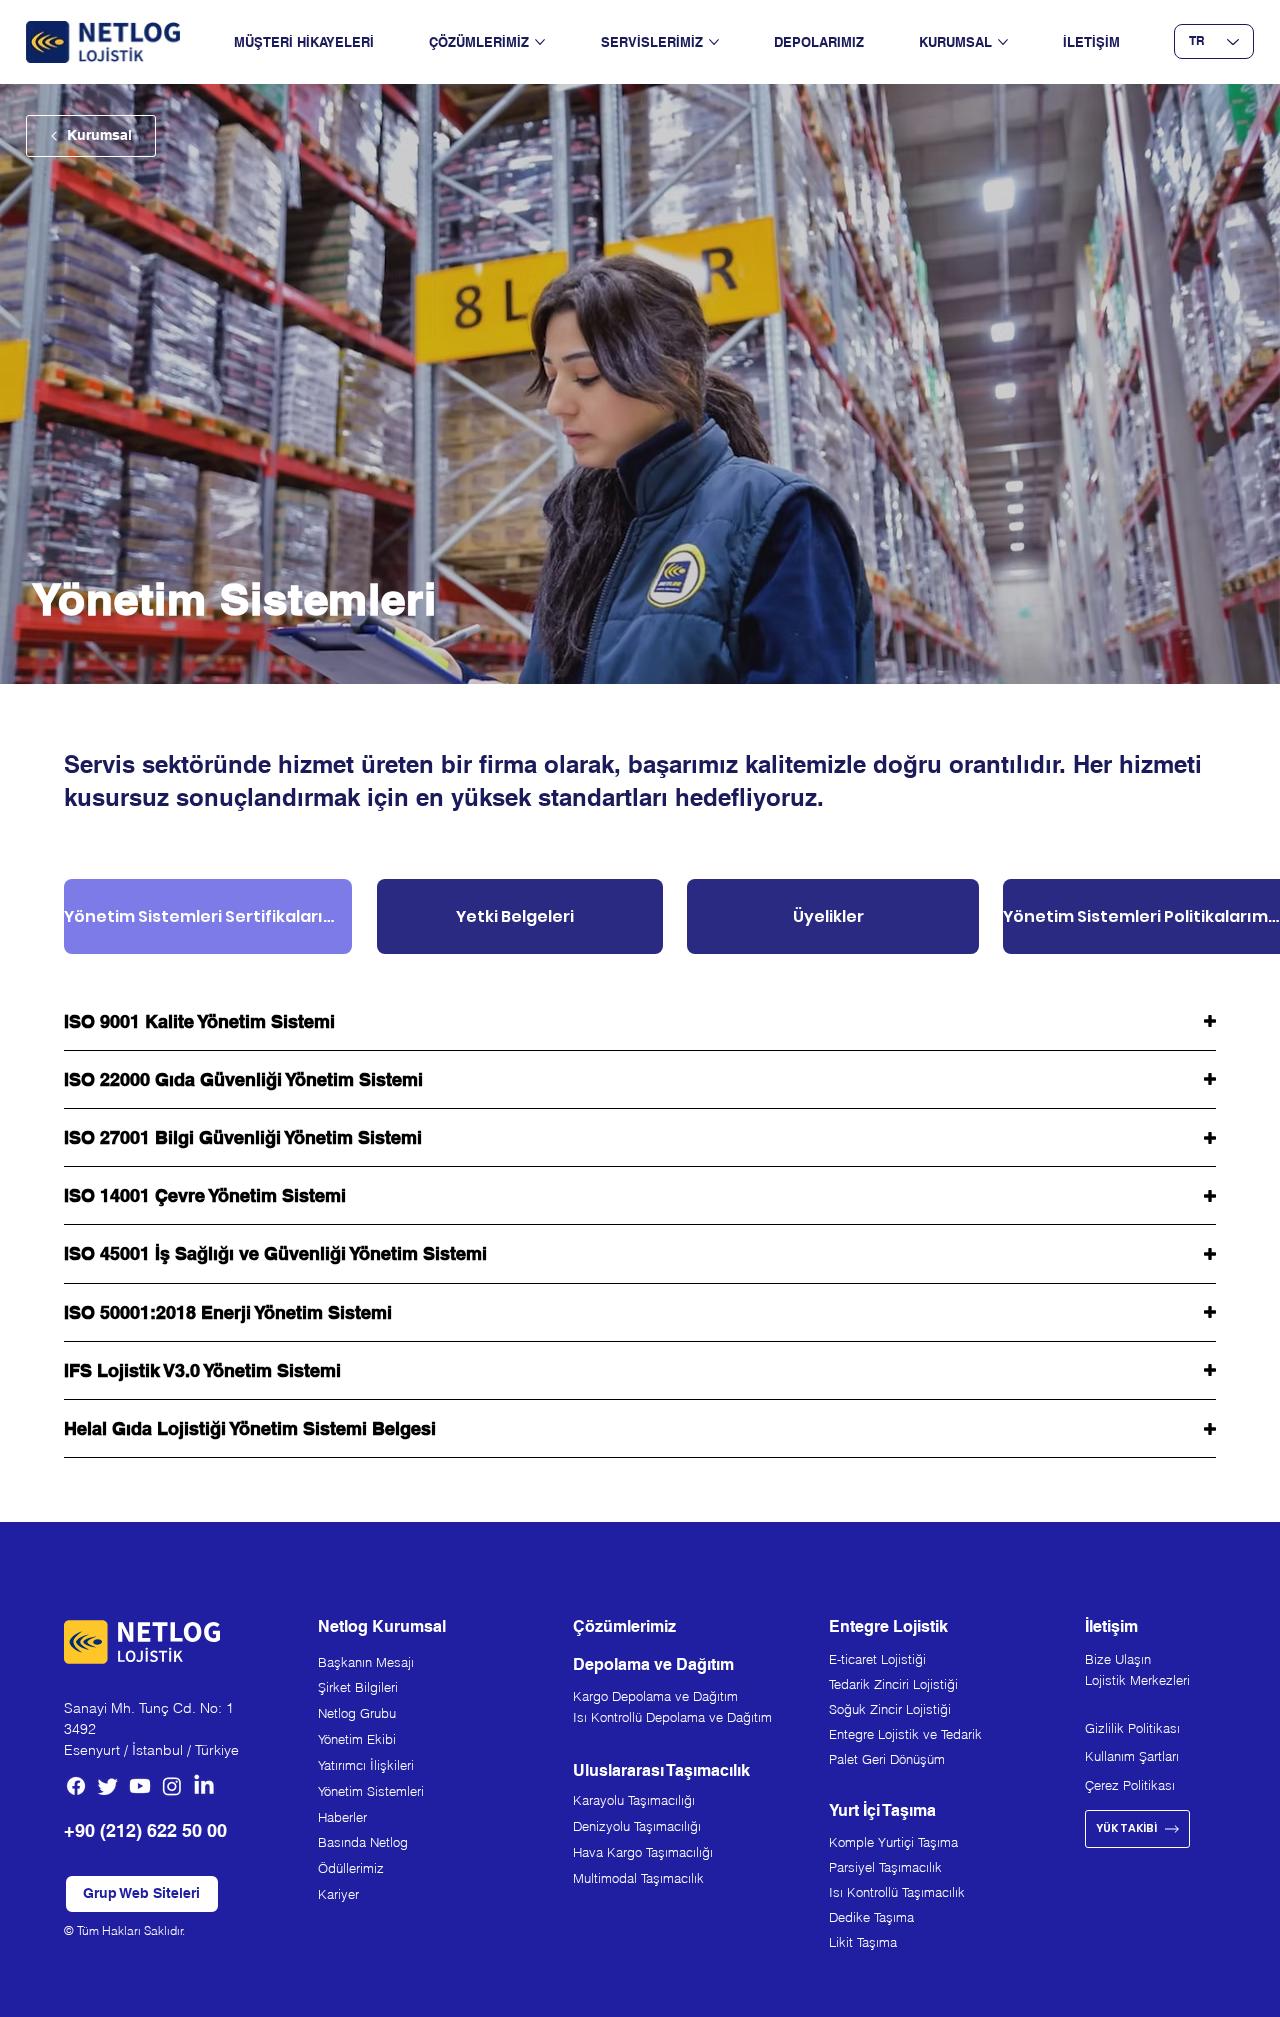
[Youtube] (140, 1786)
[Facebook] (76, 1786)
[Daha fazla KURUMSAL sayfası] (1003, 42)
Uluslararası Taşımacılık (661, 1770)
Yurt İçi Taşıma (882, 1810)
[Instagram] (172, 1786)
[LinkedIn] (204, 1786)
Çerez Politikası (1130, 1785)
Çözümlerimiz (624, 1626)
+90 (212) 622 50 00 (145, 1830)
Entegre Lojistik (888, 1626)
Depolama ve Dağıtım (653, 1664)
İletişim (1111, 1626)
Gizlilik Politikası (1132, 1728)
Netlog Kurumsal (382, 1626)
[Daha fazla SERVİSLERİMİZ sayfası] (714, 42)
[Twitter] (108, 1786)
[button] (142, 1894)
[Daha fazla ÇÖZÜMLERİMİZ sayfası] (540, 42)
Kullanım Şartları (1132, 1756)
